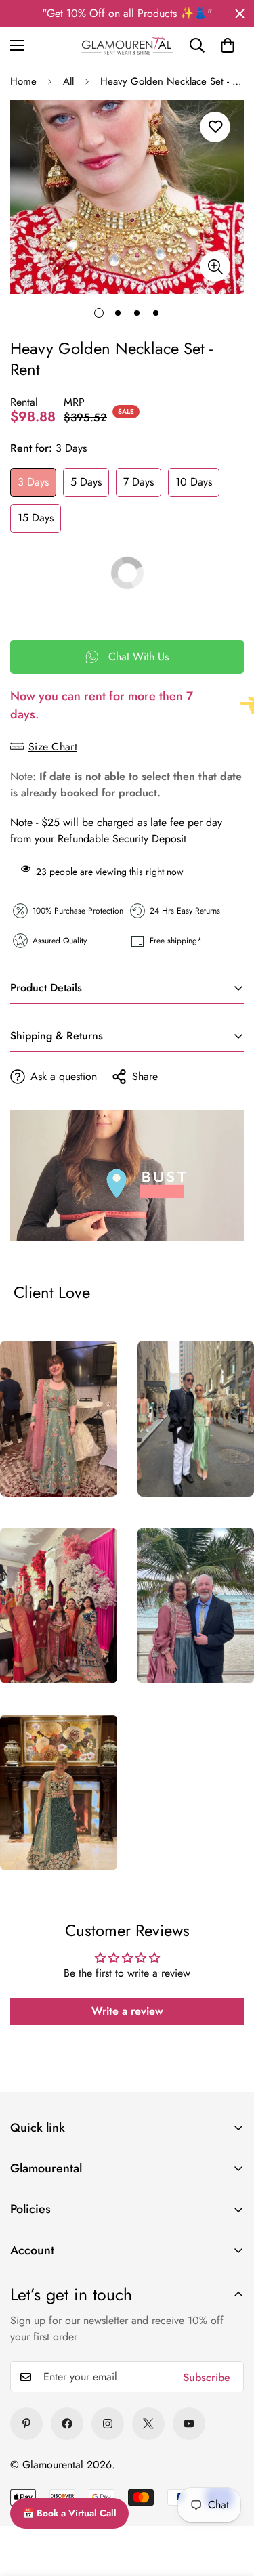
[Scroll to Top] (227, 2478)
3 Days (33, 482)
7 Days (139, 482)
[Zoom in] (215, 266)
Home (23, 81)
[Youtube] (189, 2424)
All (68, 81)
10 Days (194, 482)
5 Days (86, 482)
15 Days (36, 518)
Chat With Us (139, 657)
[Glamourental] (127, 45)
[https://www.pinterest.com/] (26, 2424)
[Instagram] (108, 2424)
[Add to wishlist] (215, 127)
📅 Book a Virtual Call (69, 2513)
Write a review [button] (127, 2011)
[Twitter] (148, 2424)
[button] (228, 45)
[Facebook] (67, 2424)
